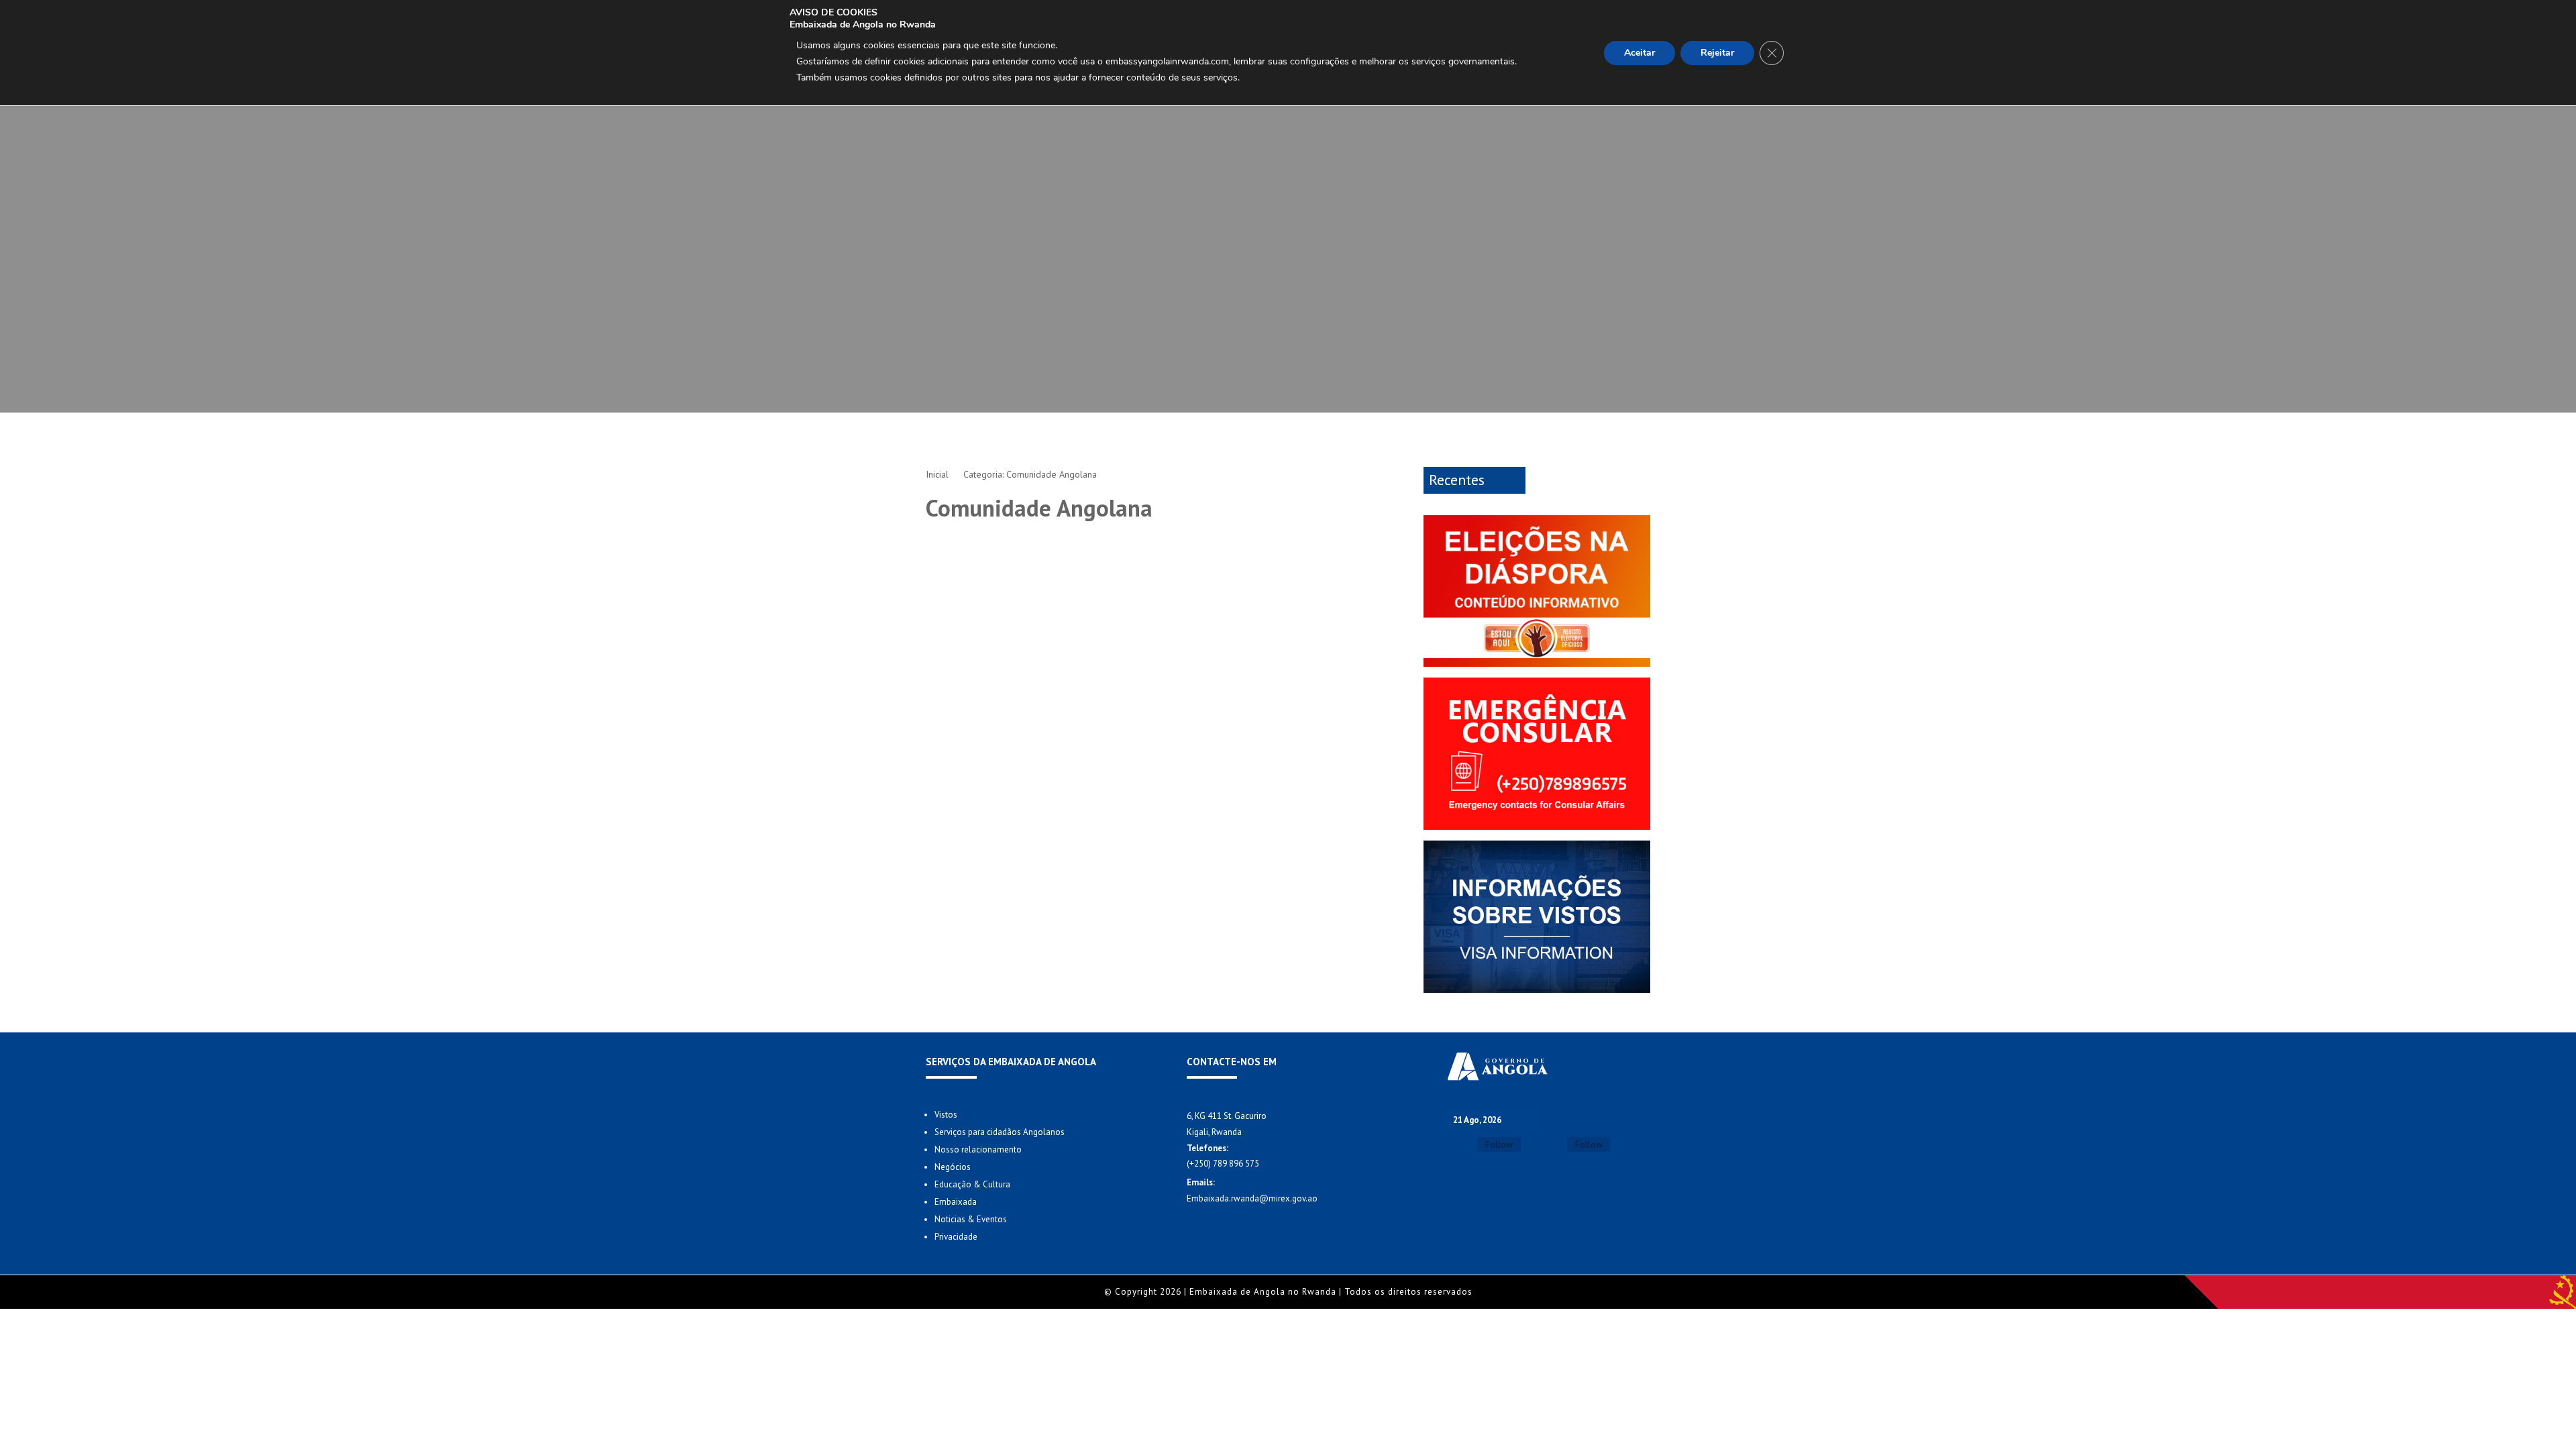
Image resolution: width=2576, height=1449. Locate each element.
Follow (1499, 1144)
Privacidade (956, 1237)
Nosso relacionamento (978, 1149)
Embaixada (956, 1202)
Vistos (946, 1115)
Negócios (953, 1167)
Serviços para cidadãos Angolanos (1000, 1132)
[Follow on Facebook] (1460, 1145)
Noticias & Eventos (971, 1219)
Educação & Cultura (972, 1184)
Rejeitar (1717, 53)
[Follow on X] (1550, 1145)
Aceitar (1640, 53)
